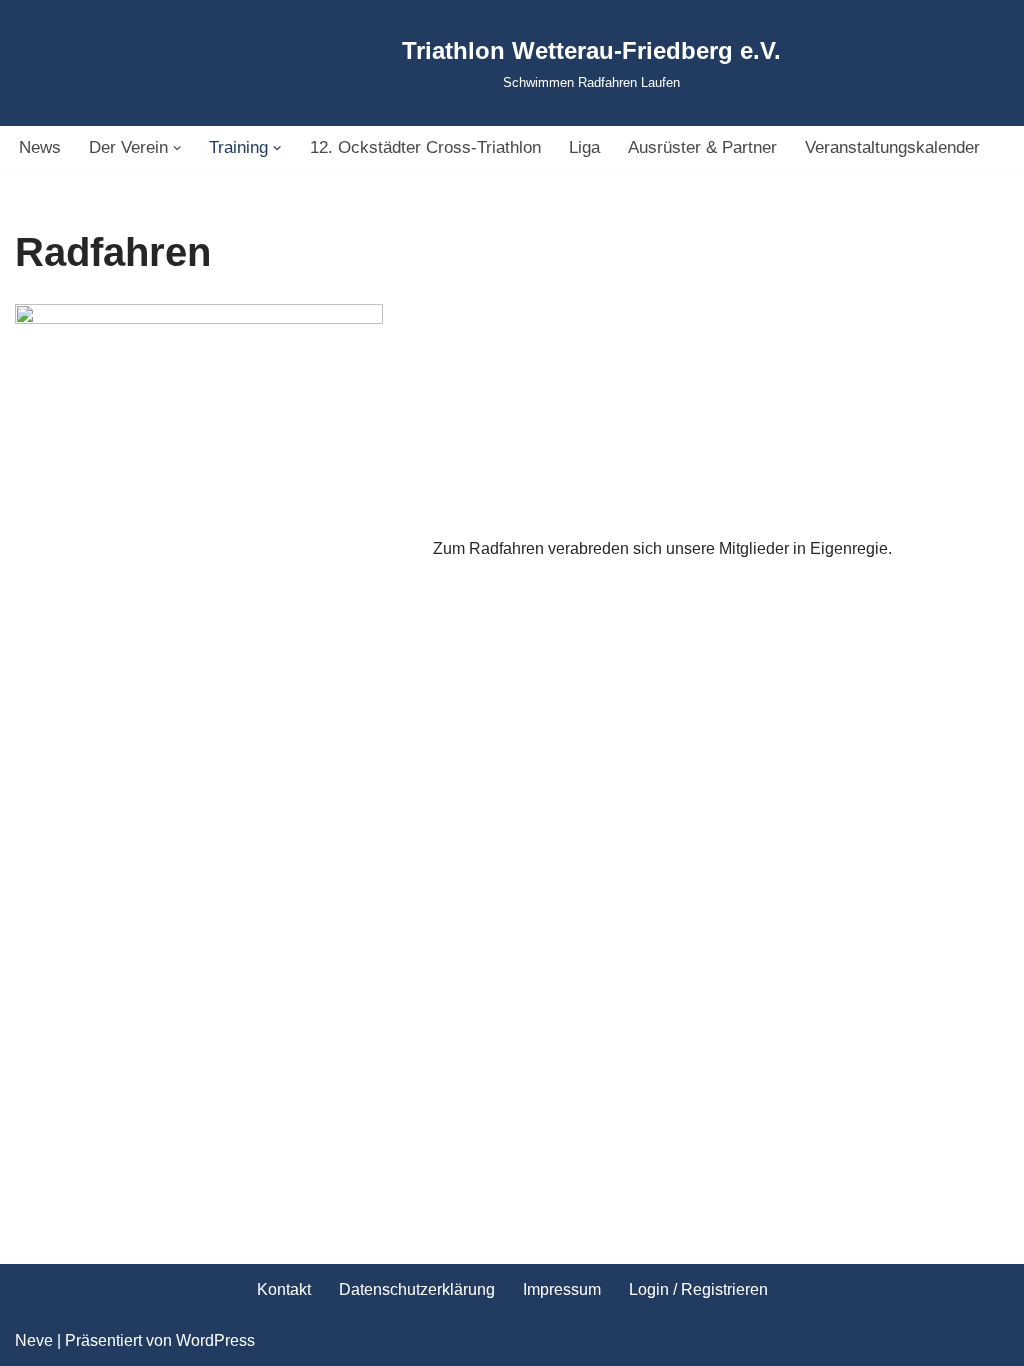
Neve (34, 1340)
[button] (177, 148)
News (40, 147)
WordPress (215, 1340)
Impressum (562, 1289)
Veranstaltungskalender (892, 147)
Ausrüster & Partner (702, 147)
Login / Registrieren (698, 1289)
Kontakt (284, 1289)
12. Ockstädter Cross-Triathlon (425, 147)
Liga (584, 147)
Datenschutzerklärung (417, 1289)
